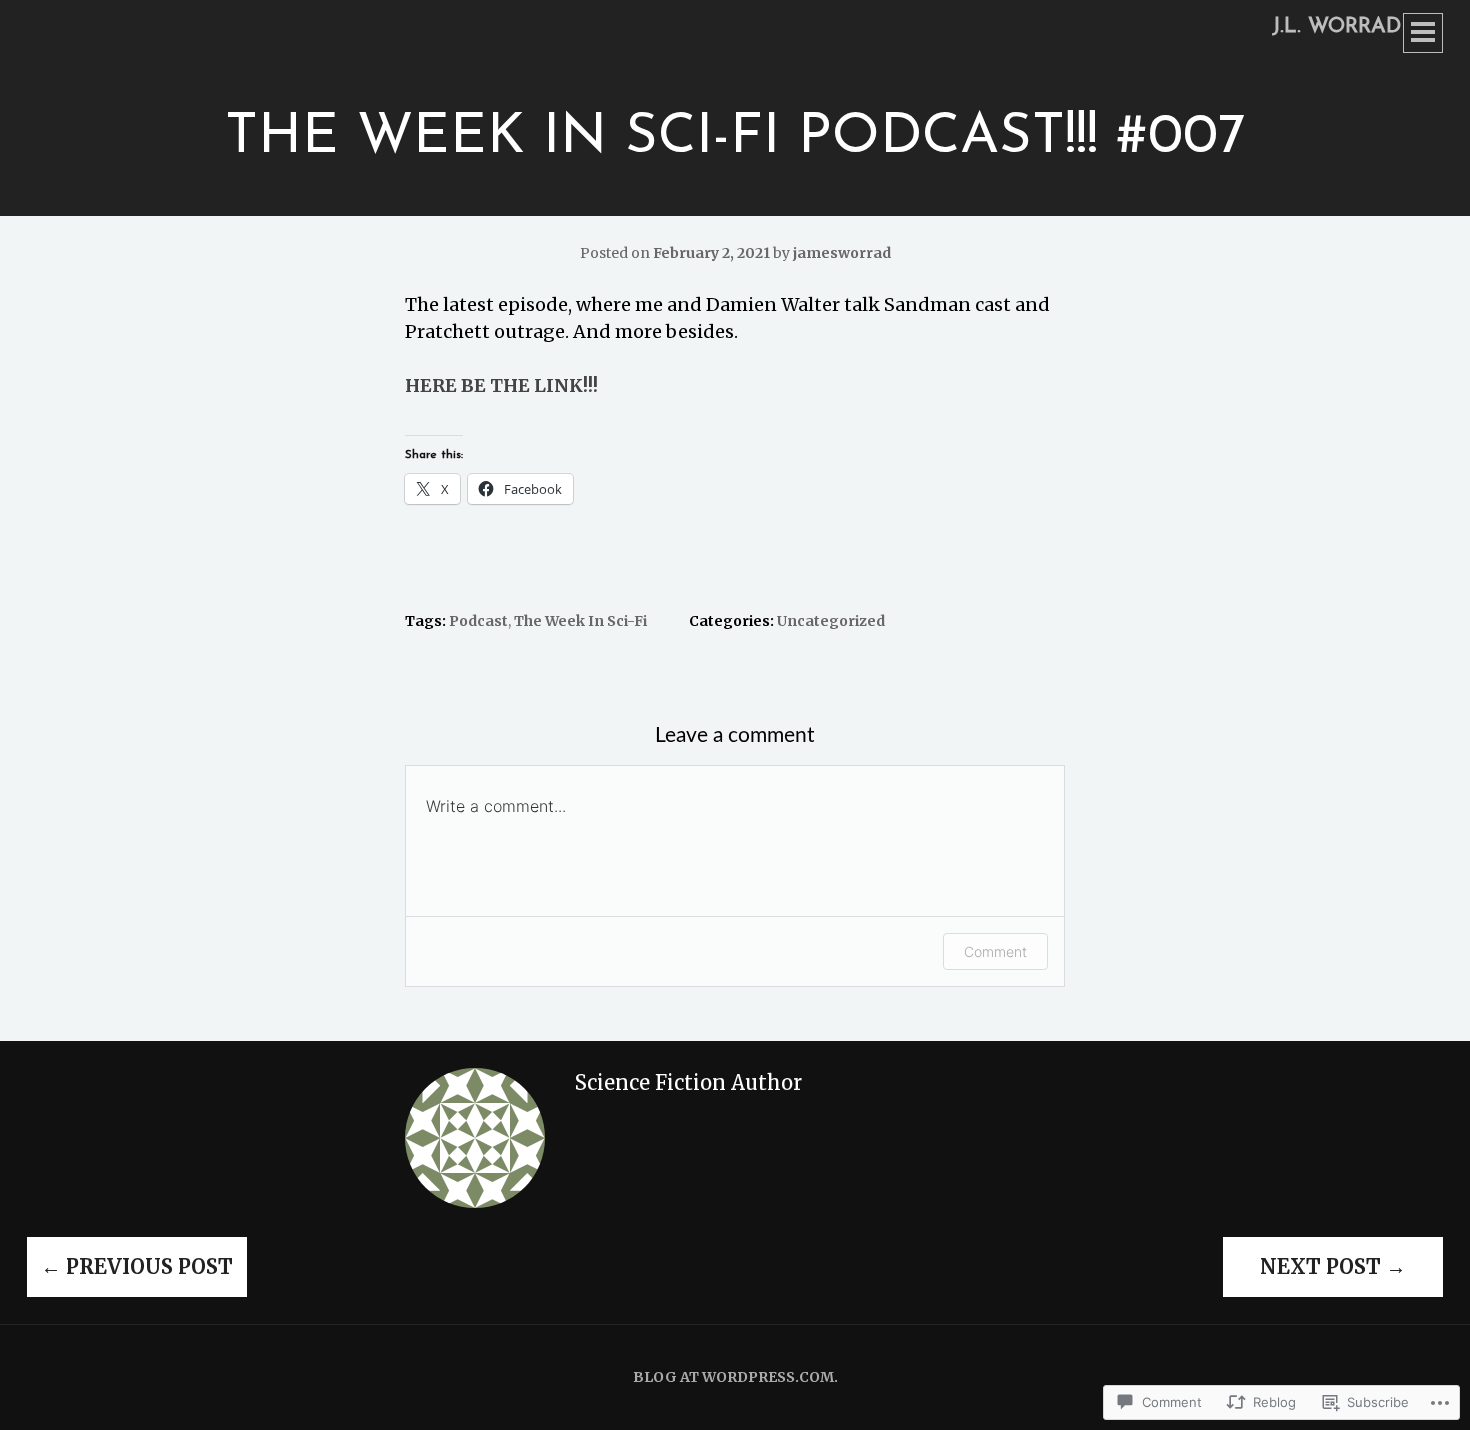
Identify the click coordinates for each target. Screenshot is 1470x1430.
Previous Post (137, 1266)
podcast (478, 621)
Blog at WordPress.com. (735, 1377)
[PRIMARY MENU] (1423, 33)
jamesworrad (842, 253)
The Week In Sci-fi (580, 621)
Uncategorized (831, 621)
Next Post (1333, 1266)
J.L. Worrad (1336, 26)
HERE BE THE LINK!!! (501, 385)
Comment (995, 951)
